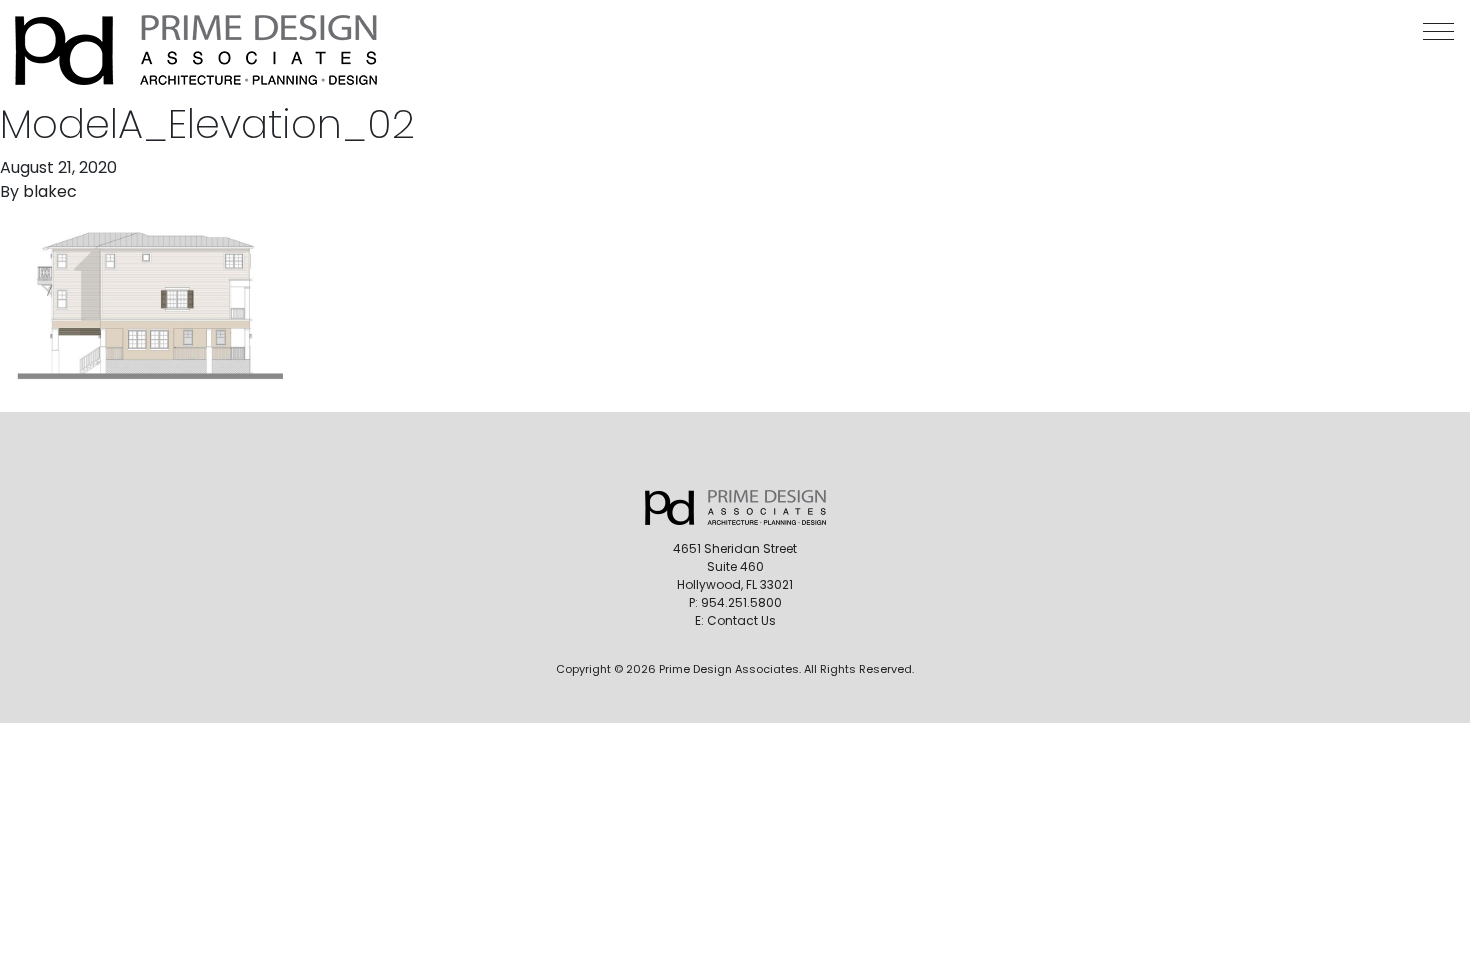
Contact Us (741, 620)
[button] (1438, 31)
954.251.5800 (741, 602)
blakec (50, 191)
